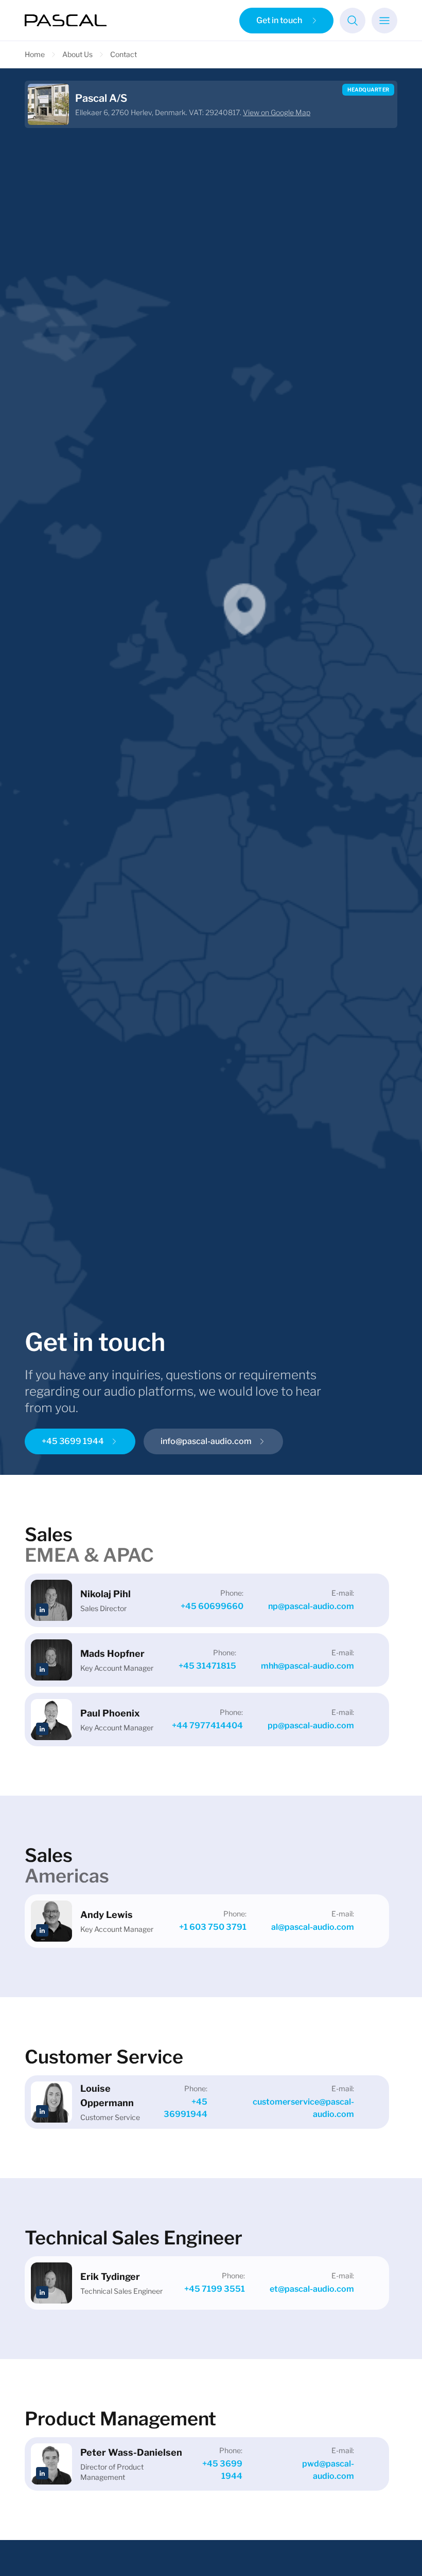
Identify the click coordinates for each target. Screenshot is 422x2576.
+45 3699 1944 (222, 2470)
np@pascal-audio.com (311, 1606)
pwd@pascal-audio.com (328, 2470)
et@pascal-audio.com (312, 2289)
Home (35, 54)
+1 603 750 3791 (213, 1927)
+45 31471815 (207, 1666)
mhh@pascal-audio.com (307, 1666)
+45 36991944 (186, 2108)
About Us (77, 54)
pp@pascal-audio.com (311, 1725)
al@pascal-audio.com (313, 1927)
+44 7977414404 (207, 1725)
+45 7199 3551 (215, 2289)
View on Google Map (277, 112)
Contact (124, 54)
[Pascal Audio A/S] (66, 21)
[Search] (353, 21)
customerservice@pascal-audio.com (303, 2108)
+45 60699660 (212, 1606)
